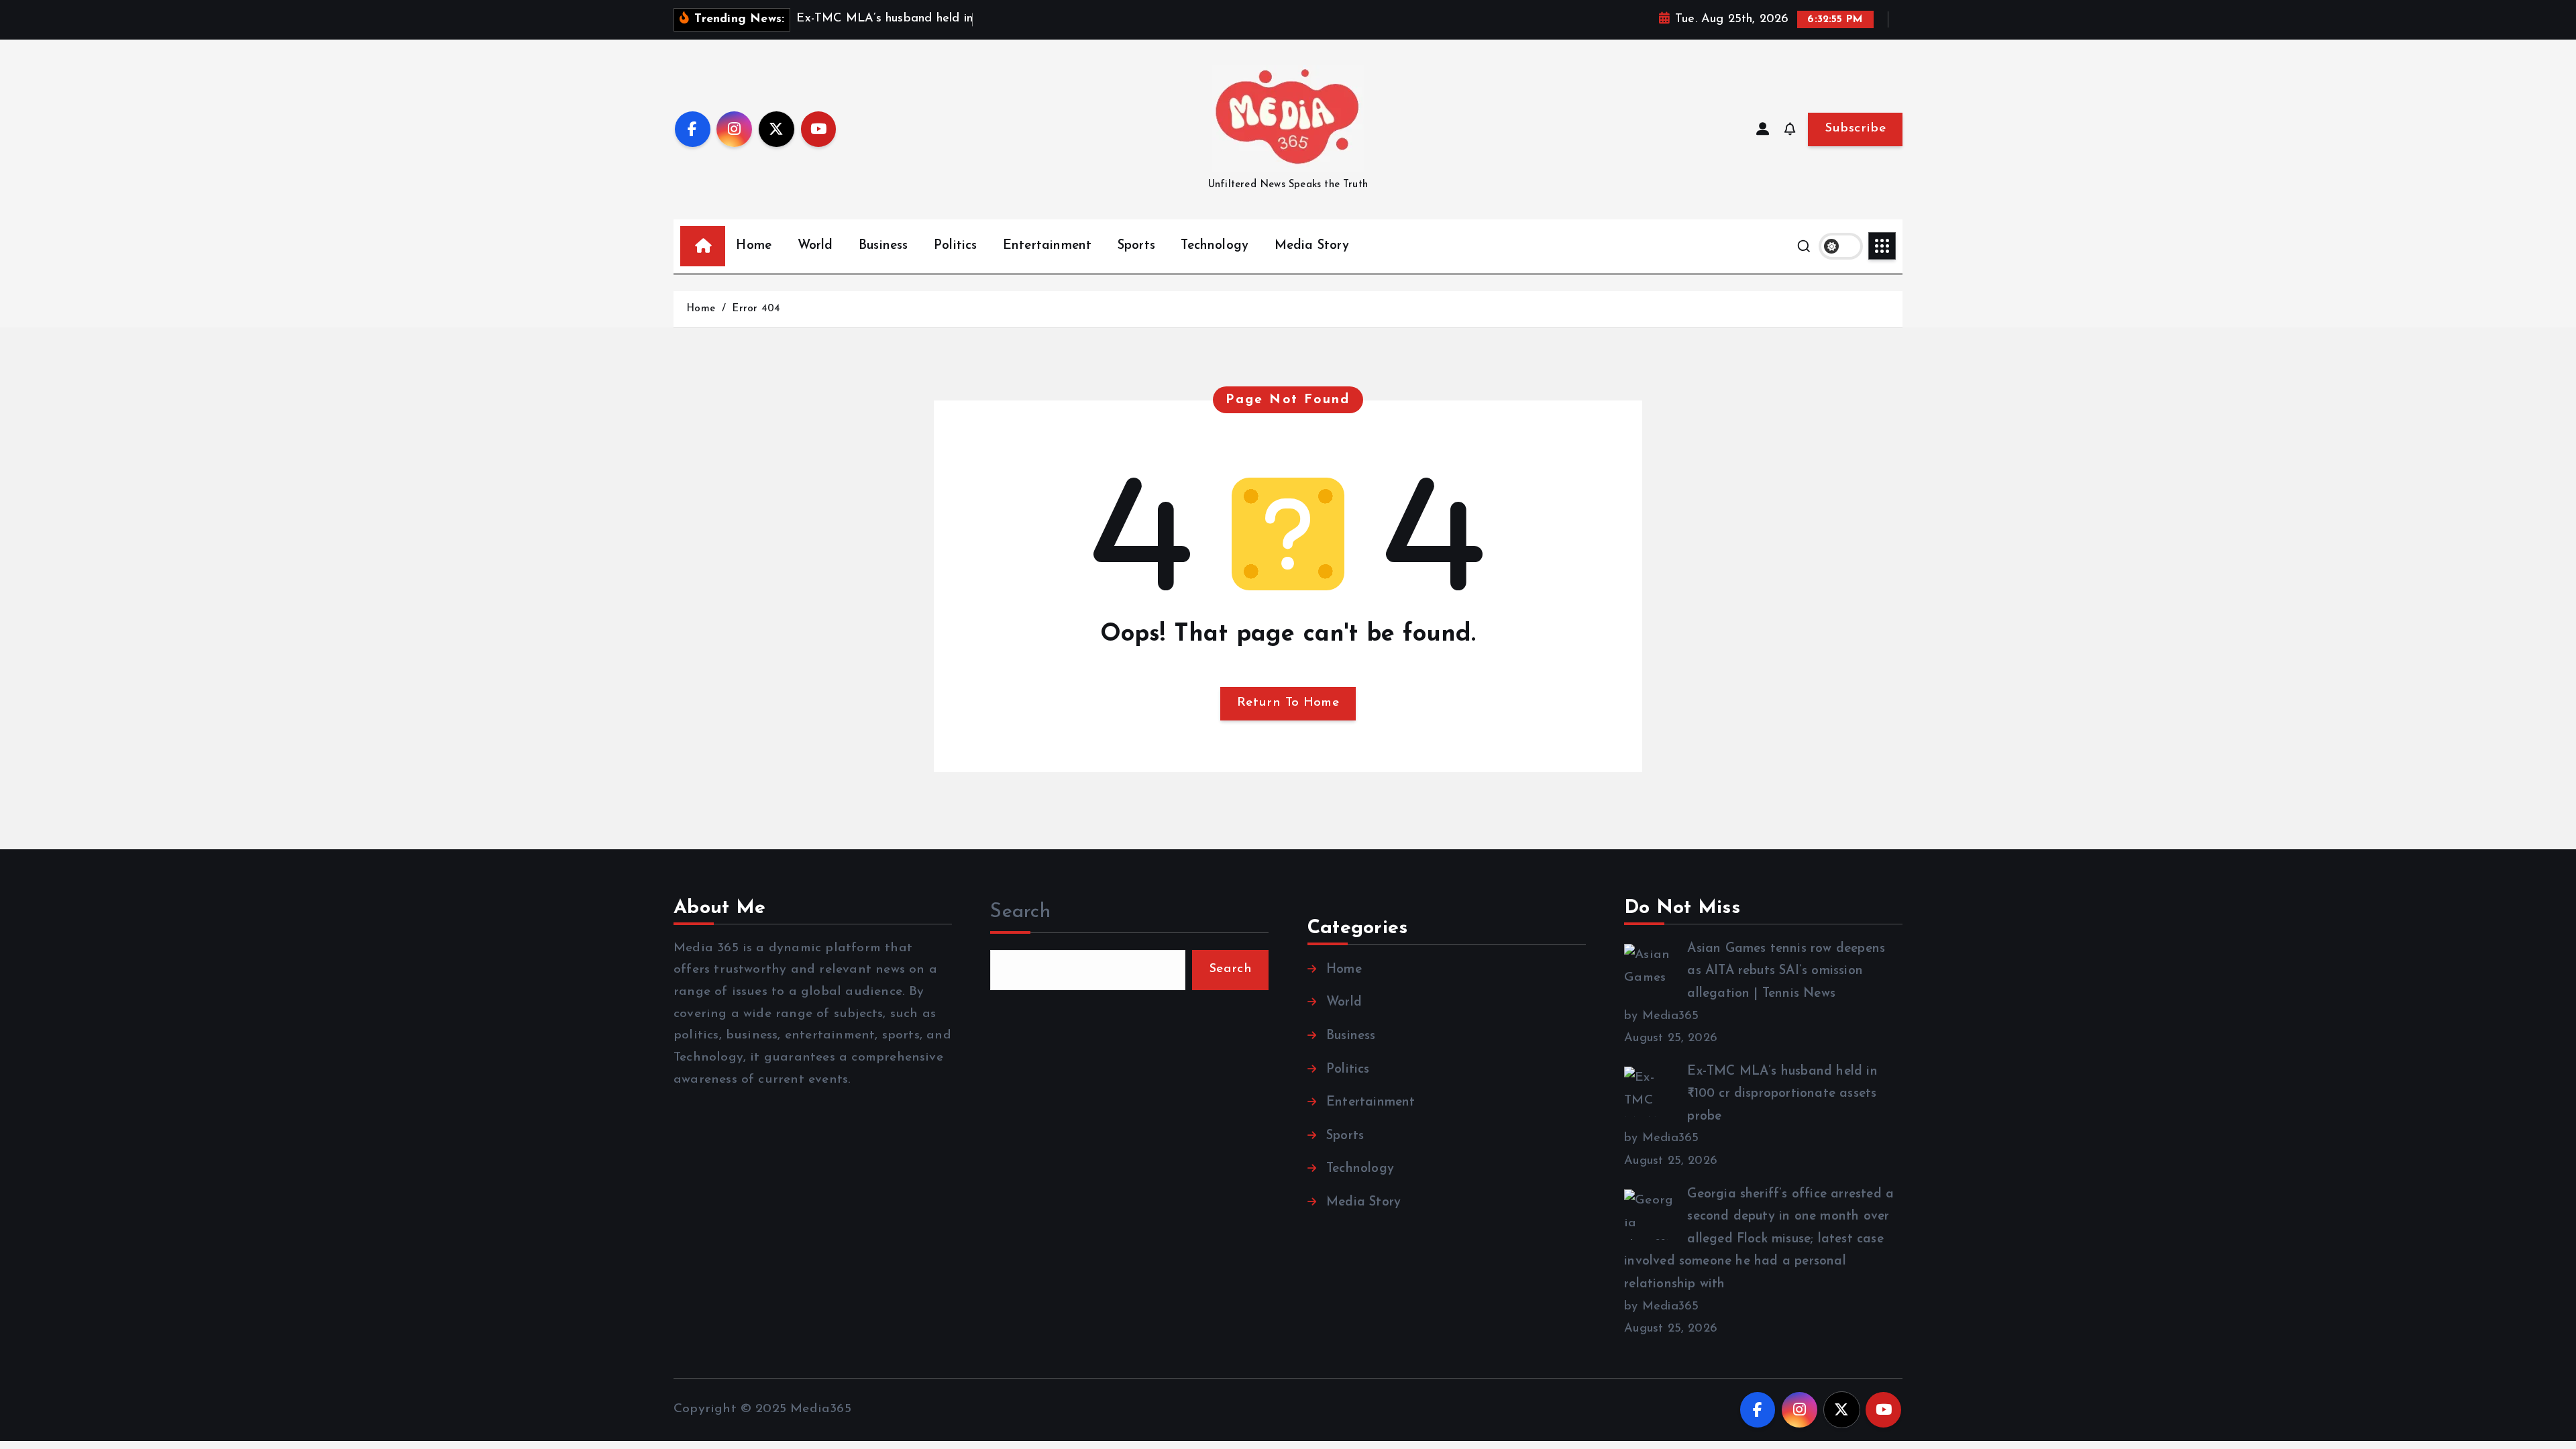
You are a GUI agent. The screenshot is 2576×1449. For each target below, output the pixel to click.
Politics (956, 246)
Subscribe (1855, 128)
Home (754, 246)
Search (1020, 912)
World (815, 246)
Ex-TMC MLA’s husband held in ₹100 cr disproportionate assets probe (1782, 1094)
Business (883, 246)
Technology (1215, 246)
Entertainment (1048, 246)
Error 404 (756, 309)
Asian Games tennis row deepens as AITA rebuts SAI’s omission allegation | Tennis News (1786, 971)
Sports (1136, 246)
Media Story (1312, 246)
